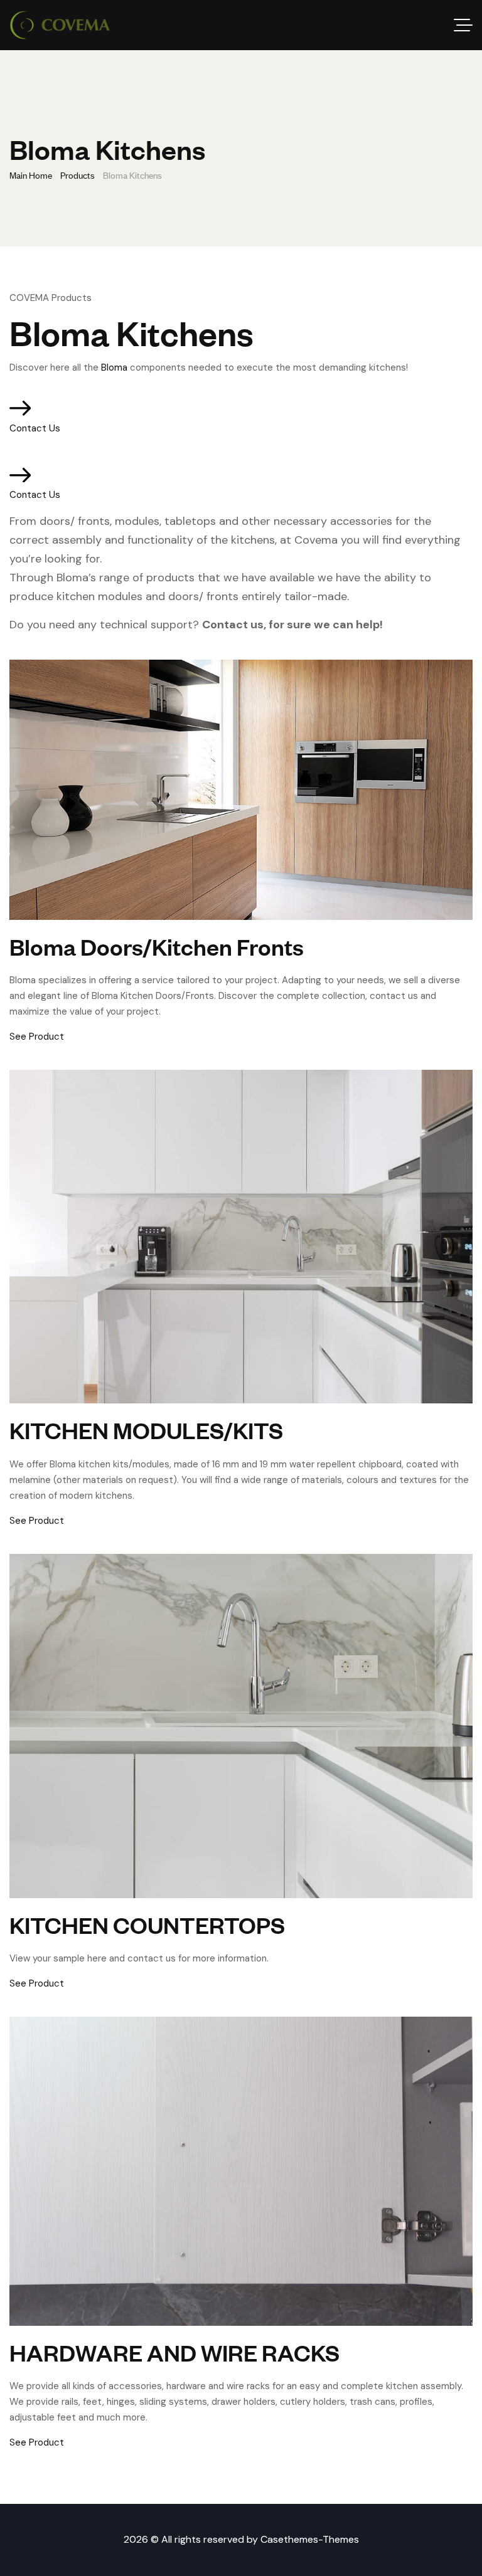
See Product (37, 1037)
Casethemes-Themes (310, 2539)
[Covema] (60, 25)
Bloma (114, 367)
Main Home (31, 175)
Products (78, 175)
